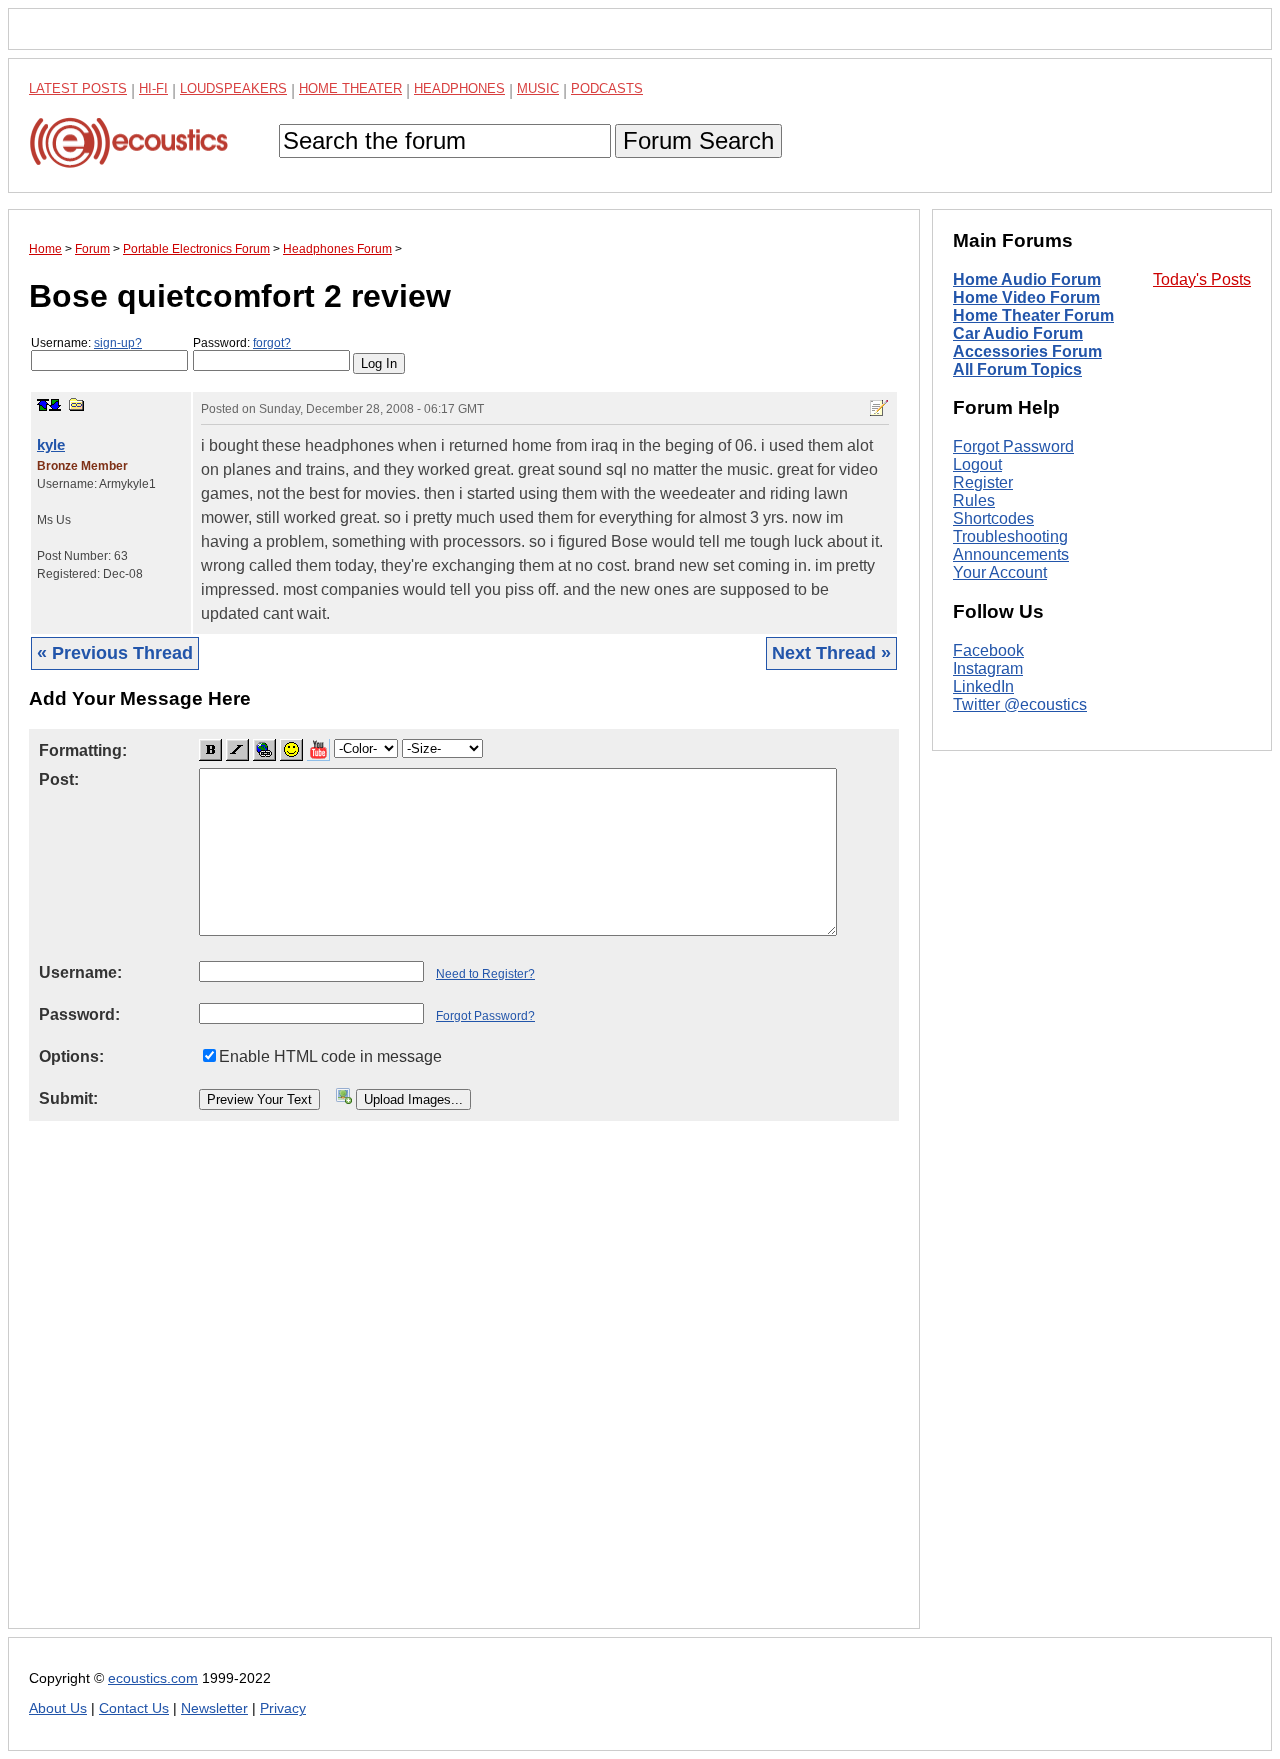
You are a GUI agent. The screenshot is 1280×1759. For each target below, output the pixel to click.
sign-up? (118, 343)
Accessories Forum (1027, 351)
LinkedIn (983, 686)
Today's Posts (1202, 279)
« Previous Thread (115, 653)
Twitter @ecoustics (1020, 704)
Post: (59, 779)
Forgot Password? (485, 1016)
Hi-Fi (153, 88)
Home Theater (350, 88)
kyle (51, 444)
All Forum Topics (1017, 369)
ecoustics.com (153, 1678)
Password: (242, 343)
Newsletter (214, 1708)
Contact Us (134, 1708)
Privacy (283, 1708)
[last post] (55, 405)
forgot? (272, 343)
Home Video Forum (1026, 297)
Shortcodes (993, 518)
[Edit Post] (879, 408)
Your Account (1000, 572)
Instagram (988, 668)
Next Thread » (831, 653)
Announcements (1011, 554)
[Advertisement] (464, 1390)
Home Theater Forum (1033, 315)
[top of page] (43, 405)
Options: (71, 1056)
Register (983, 482)
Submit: (68, 1098)
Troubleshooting (1010, 536)
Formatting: (83, 750)
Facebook (988, 650)
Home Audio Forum (1027, 279)
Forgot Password (1013, 446)
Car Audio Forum (1018, 333)
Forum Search (698, 140)
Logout (977, 464)
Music (538, 88)
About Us (58, 1708)
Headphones (459, 88)
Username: (86, 343)
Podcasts (607, 88)
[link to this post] (77, 404)
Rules (974, 500)
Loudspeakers (233, 88)
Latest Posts (78, 88)
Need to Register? (485, 974)
